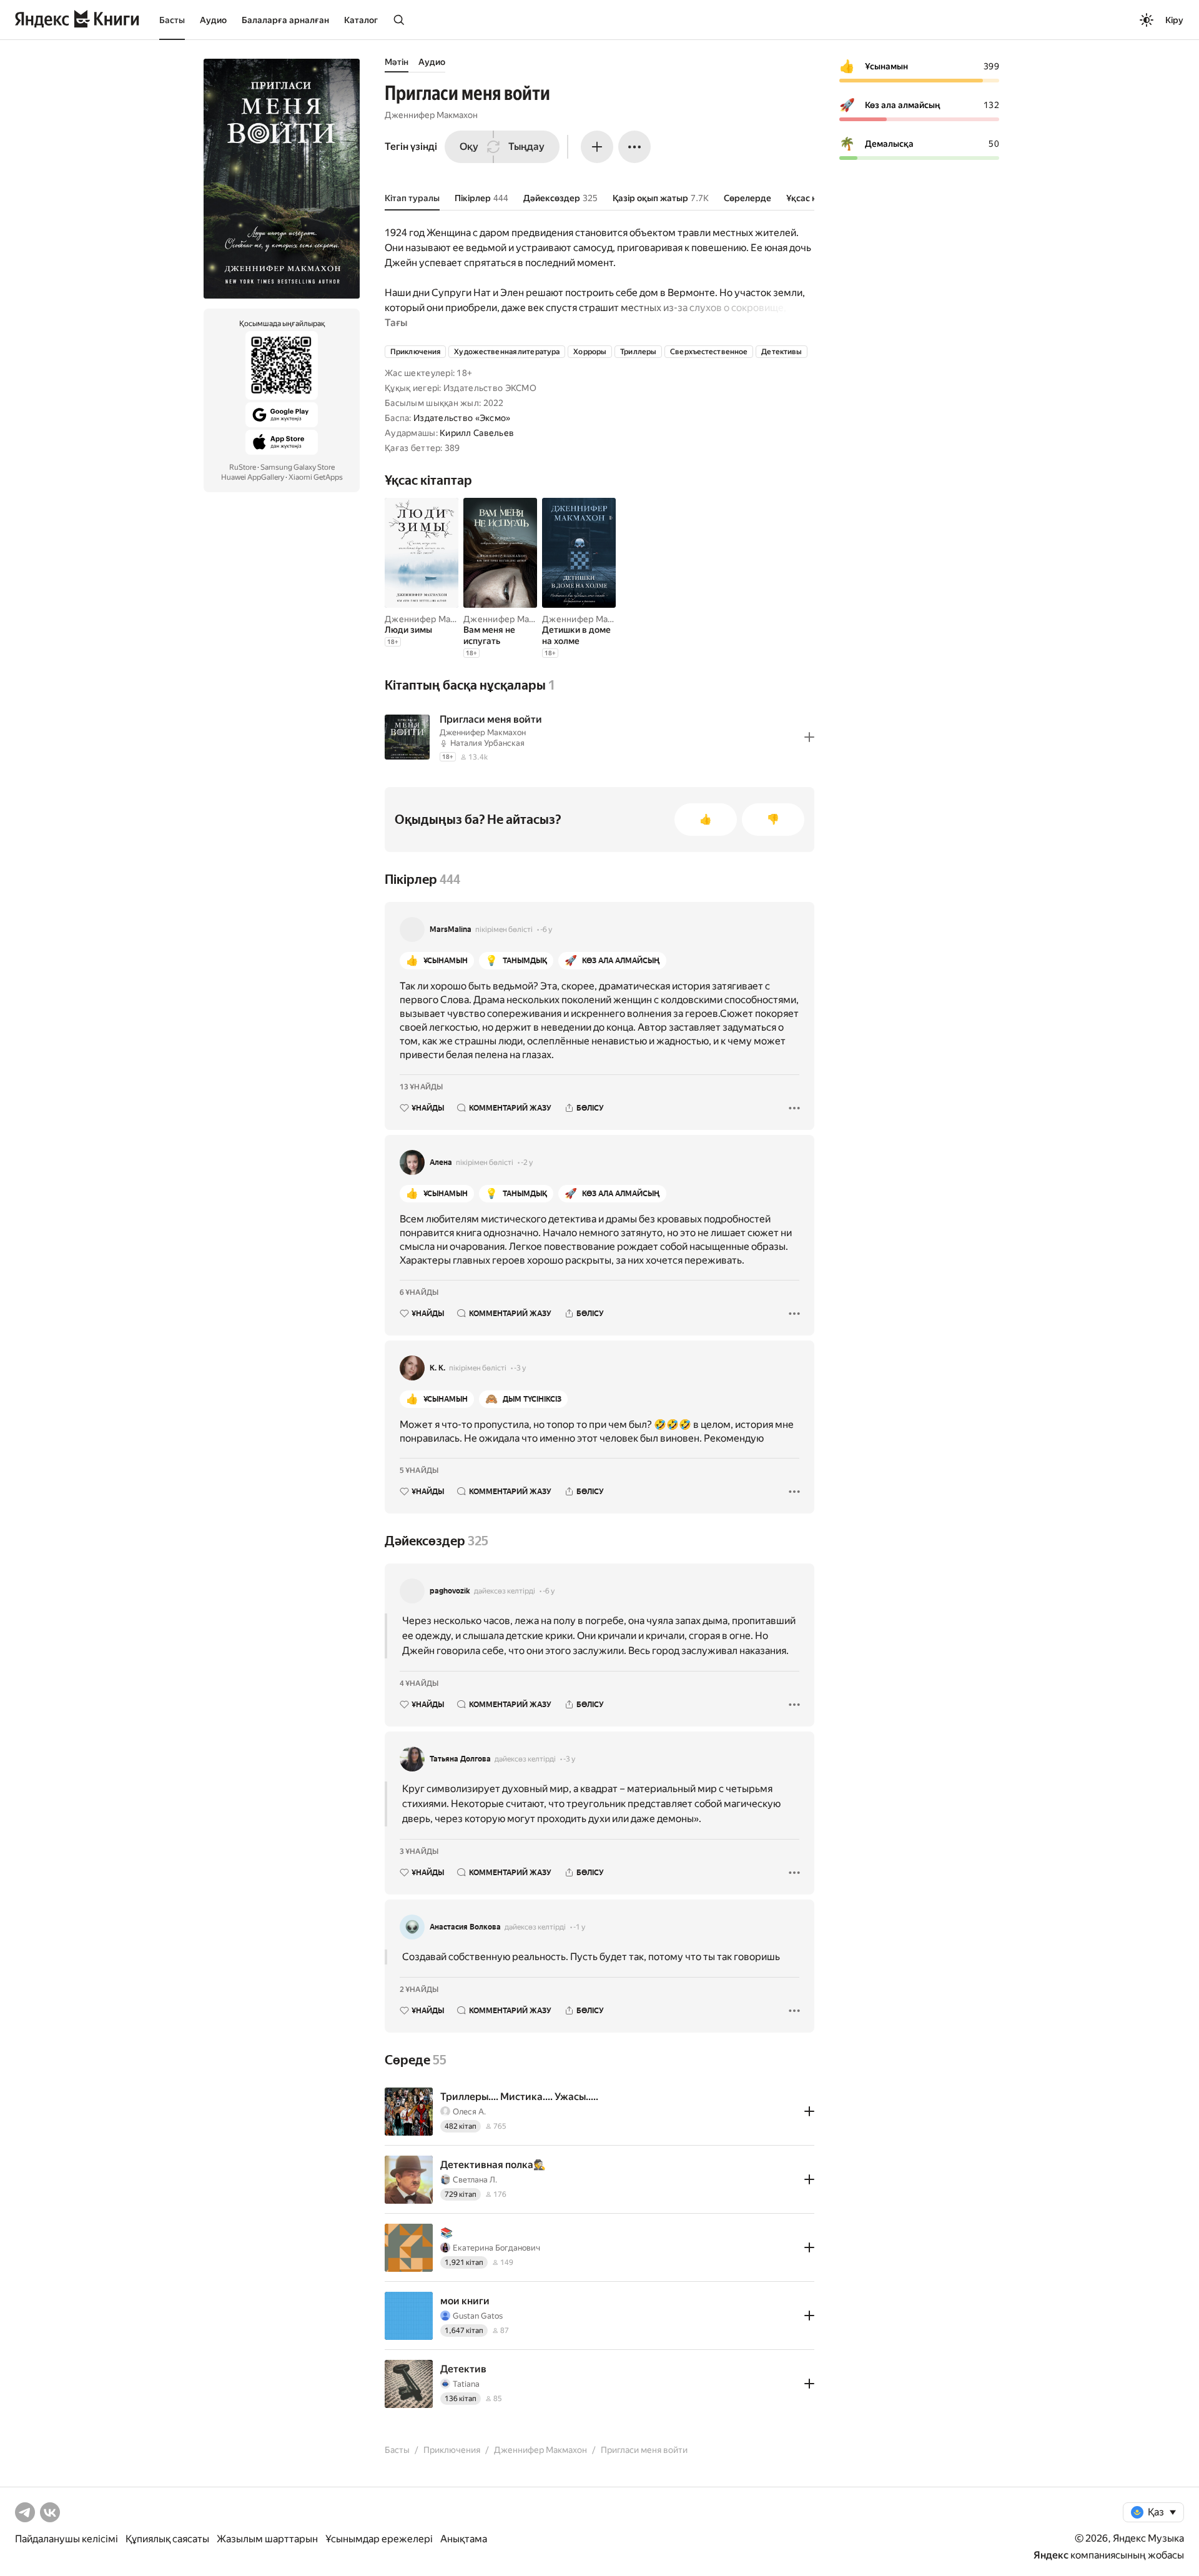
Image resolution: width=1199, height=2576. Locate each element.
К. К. (437, 1368)
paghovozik (450, 1591)
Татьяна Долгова (460, 1759)
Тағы (396, 323)
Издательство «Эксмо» (462, 418)
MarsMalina (451, 929)
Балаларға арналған (285, 20)
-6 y (546, 929)
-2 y (527, 1162)
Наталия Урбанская (487, 743)
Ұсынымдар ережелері (379, 2539)
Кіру (1174, 20)
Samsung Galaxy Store (298, 467)
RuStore (243, 467)
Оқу (469, 146)
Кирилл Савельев (477, 433)
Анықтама (464, 2539)
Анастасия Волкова (465, 1927)
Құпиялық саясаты (167, 2539)
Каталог (361, 20)
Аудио (213, 20)
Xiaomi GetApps (316, 477)
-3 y (520, 1368)
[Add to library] (809, 737)
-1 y (579, 1927)
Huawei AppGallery (253, 477)
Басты (172, 20)
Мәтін (397, 62)
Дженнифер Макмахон (431, 115)
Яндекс (1051, 2555)
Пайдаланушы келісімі (67, 2539)
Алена (441, 1162)
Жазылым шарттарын (267, 2539)
